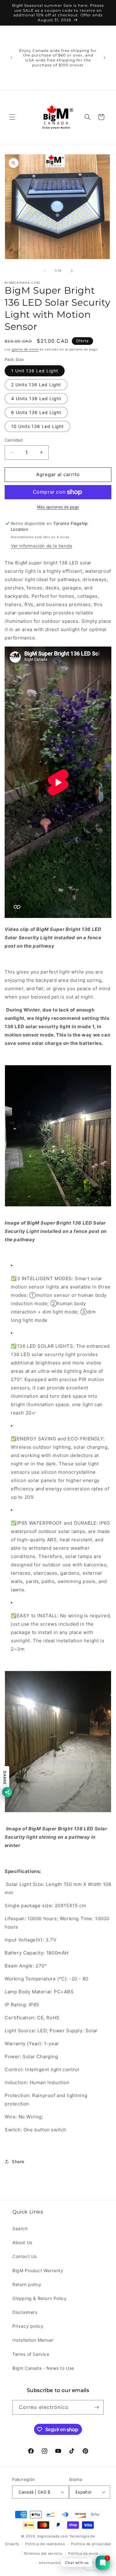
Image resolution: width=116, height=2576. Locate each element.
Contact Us (25, 2256)
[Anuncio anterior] (11, 58)
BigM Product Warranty (38, 2270)
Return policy (27, 2284)
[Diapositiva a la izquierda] (45, 271)
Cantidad (14, 440)
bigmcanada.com (53, 2536)
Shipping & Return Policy (39, 2298)
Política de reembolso (45, 2544)
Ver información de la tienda (42, 546)
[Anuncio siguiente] (105, 58)
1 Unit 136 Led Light (35, 371)
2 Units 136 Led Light (36, 385)
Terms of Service (31, 2354)
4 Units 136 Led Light (36, 398)
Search (20, 2228)
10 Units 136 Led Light (37, 426)
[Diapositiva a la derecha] (72, 271)
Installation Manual (33, 2340)
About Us (22, 2242)
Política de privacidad (91, 2544)
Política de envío (84, 2553)
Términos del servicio (43, 2553)
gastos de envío (25, 349)
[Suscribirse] (97, 2407)
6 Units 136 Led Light (36, 412)
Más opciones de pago (58, 507)
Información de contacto (61, 2563)
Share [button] (18, 2161)
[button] (12, 117)
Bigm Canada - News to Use (43, 2368)
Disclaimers (25, 2312)
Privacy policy (28, 2326)
